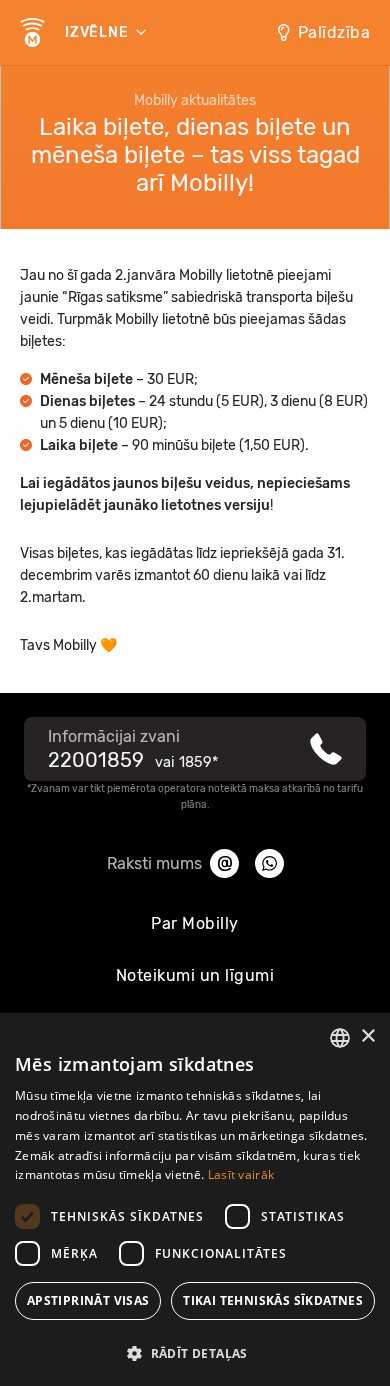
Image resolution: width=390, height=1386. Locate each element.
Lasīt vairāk (241, 1174)
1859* (198, 762)
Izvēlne (98, 32)
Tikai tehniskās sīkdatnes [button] (273, 1300)
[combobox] (340, 1038)
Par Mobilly (195, 923)
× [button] (367, 1036)
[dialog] (195, 1199)
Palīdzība (334, 32)
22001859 (96, 760)
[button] (195, 1352)
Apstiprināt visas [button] (88, 1300)
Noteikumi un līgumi (195, 975)
